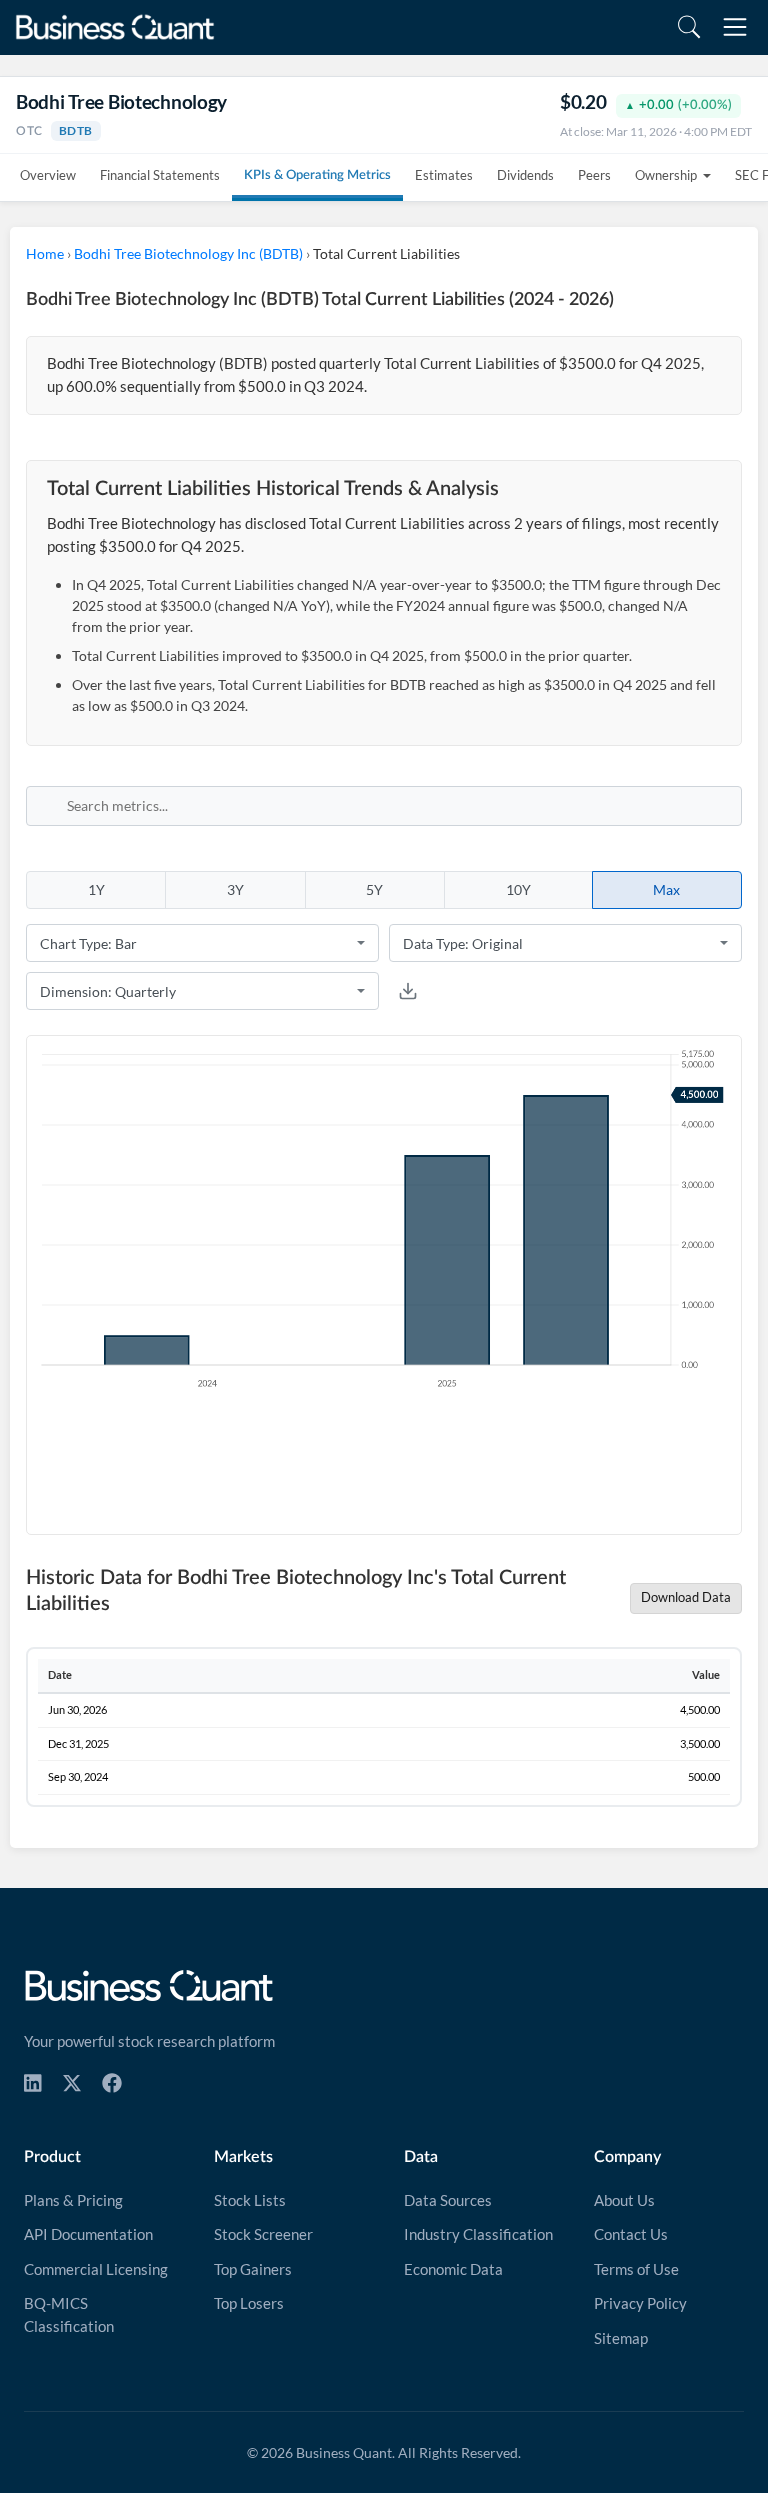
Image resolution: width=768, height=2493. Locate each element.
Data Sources (448, 2200)
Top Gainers (253, 2269)
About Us (624, 2200)
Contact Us (631, 2234)
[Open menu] (735, 27)
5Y (374, 889)
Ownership (666, 175)
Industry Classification (478, 2234)
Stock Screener (263, 2234)
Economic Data (453, 2269)
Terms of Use (636, 2269)
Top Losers (249, 2303)
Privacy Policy (640, 2303)
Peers (594, 175)
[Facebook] (112, 2083)
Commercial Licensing (96, 2269)
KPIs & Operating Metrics (317, 175)
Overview (48, 175)
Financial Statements (160, 175)
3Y (235, 889)
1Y (96, 889)
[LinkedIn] (33, 2083)
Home (45, 253)
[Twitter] (72, 2083)
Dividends (525, 175)
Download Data (686, 1597)
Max (666, 889)
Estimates (444, 175)
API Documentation (88, 2234)
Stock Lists (250, 2200)
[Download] (408, 991)
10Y (518, 889)
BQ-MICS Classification (69, 2314)
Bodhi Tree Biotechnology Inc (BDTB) (188, 253)
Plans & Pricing (73, 2200)
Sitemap (621, 2338)
